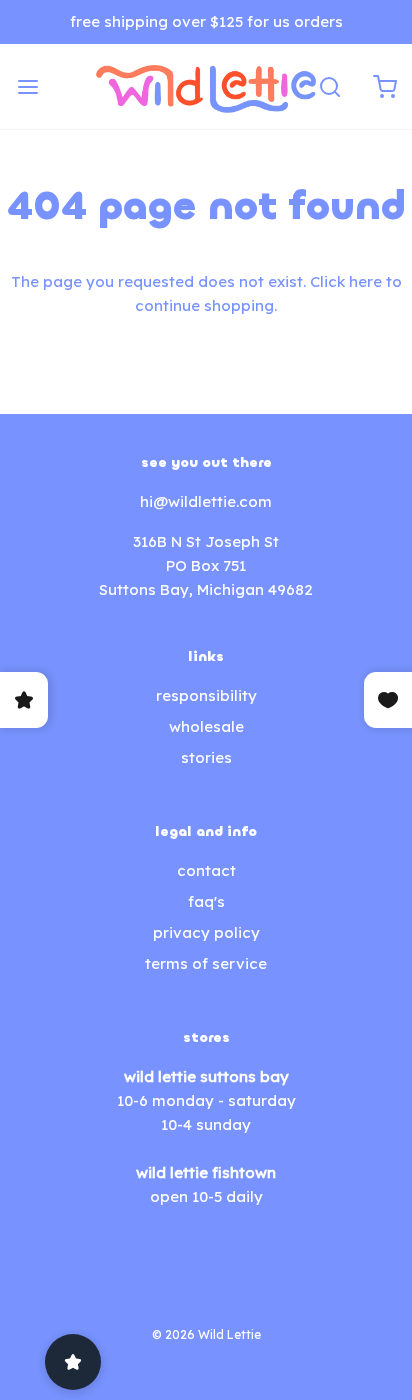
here (365, 281)
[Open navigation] (27, 86)
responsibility (206, 695)
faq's (206, 901)
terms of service (206, 963)
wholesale (206, 726)
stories (206, 757)
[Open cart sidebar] (384, 86)
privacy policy (206, 932)
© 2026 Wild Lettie (206, 1334)
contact (206, 870)
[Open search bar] (329, 86)
